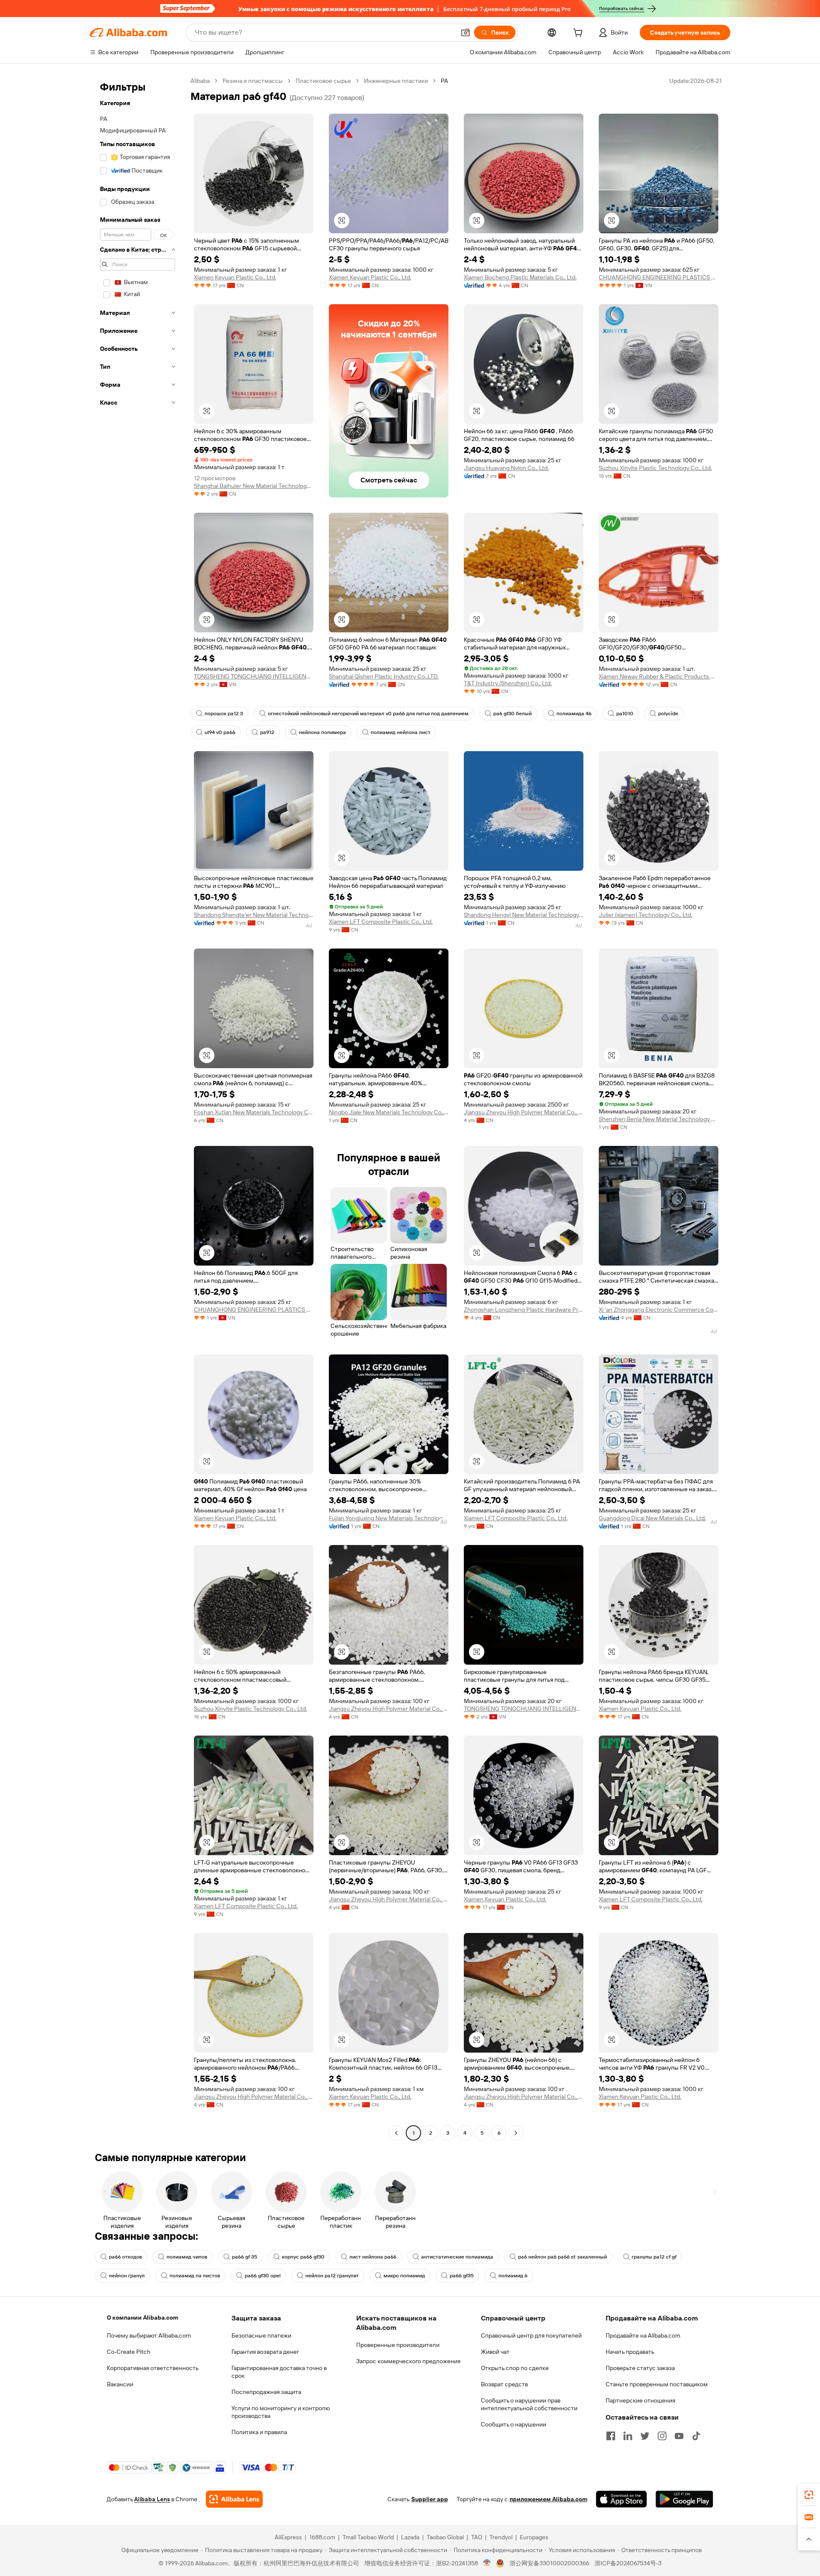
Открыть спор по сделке (515, 2368)
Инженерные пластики (396, 81)
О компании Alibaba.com (142, 2318)
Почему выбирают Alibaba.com (149, 2335)
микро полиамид (404, 2276)
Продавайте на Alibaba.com (643, 2335)
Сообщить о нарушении (514, 2424)
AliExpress (288, 2537)
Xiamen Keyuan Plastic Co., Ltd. (235, 277)
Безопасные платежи (261, 2335)
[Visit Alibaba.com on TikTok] (696, 2436)
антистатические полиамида (457, 2257)
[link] (809, 2495)
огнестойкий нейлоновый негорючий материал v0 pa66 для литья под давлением (368, 714)
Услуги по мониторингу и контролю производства (281, 2412)
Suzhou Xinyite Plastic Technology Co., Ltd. (655, 468)
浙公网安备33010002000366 (549, 2563)
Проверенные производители (398, 2345)
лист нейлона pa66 (373, 2257)
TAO (477, 2537)
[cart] (580, 34)
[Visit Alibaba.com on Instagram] (662, 2436)
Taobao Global (445, 2537)
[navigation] (138, 1108)
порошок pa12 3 (224, 714)
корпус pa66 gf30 (303, 2257)
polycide (668, 714)
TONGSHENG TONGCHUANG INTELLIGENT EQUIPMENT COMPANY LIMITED (254, 676)
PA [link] (444, 81)
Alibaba (200, 81)
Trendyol (501, 2537)
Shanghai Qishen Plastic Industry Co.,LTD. (384, 676)
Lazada (410, 2537)
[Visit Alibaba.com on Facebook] (611, 2436)
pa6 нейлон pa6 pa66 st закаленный (562, 2257)
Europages (534, 2537)
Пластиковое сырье (323, 81)
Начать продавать (630, 2352)
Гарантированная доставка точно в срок (279, 2372)
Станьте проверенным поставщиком (657, 2384)
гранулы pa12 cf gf (654, 2257)
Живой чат (495, 2352)
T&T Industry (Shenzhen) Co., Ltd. (508, 683)
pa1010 (625, 714)
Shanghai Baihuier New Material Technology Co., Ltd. (254, 486)
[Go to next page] (516, 2133)
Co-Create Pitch (129, 2352)
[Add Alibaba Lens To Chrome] (234, 2499)
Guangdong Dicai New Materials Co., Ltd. (652, 1518)
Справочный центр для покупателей (531, 2335)
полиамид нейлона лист (401, 732)
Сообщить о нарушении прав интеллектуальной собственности (529, 2404)
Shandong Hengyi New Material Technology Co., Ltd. (524, 915)
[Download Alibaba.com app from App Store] (621, 2499)
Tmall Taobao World (368, 2537)
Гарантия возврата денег (265, 2352)
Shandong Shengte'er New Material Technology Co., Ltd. (254, 915)
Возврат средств (504, 2384)
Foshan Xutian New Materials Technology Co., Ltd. (254, 1112)
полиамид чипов (187, 2257)
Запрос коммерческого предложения (408, 2361)
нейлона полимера (322, 732)
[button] (466, 32)
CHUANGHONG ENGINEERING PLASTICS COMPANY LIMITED (659, 277)
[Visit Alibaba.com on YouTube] (679, 2436)
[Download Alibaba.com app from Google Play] (684, 2499)
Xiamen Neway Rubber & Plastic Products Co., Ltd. (659, 676)
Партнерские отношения (640, 2400)
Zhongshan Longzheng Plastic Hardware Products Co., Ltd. (524, 1310)
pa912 (267, 732)
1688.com (322, 2537)
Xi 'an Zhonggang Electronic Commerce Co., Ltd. (659, 1310)
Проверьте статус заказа (640, 2368)
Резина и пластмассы (253, 81)
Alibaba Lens (152, 2499)
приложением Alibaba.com (548, 2499)
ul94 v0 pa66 (220, 732)
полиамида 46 (574, 714)
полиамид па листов (195, 2276)
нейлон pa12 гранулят (332, 2276)
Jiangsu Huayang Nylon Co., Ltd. (506, 468)
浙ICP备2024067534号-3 (628, 2563)
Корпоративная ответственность (153, 2368)
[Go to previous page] (396, 2133)
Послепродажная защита (266, 2392)
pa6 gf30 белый (512, 714)
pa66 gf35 (462, 2276)
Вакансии (120, 2384)
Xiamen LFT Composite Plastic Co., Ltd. (381, 922)
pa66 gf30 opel (263, 2276)
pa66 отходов (125, 2257)
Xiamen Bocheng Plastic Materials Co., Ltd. (520, 277)
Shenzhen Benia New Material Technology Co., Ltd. (659, 1119)
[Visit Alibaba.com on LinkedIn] (628, 2436)
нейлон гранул (127, 2276)
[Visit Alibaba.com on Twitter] (645, 2436)
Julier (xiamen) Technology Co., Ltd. (646, 915)
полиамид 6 (513, 2276)
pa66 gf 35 (245, 2257)
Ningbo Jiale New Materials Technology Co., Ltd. (389, 1112)
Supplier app (430, 2499)
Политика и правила (259, 2432)
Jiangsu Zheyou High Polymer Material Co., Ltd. (524, 1112)
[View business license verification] (487, 2563)
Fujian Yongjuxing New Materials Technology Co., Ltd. (389, 1518)
